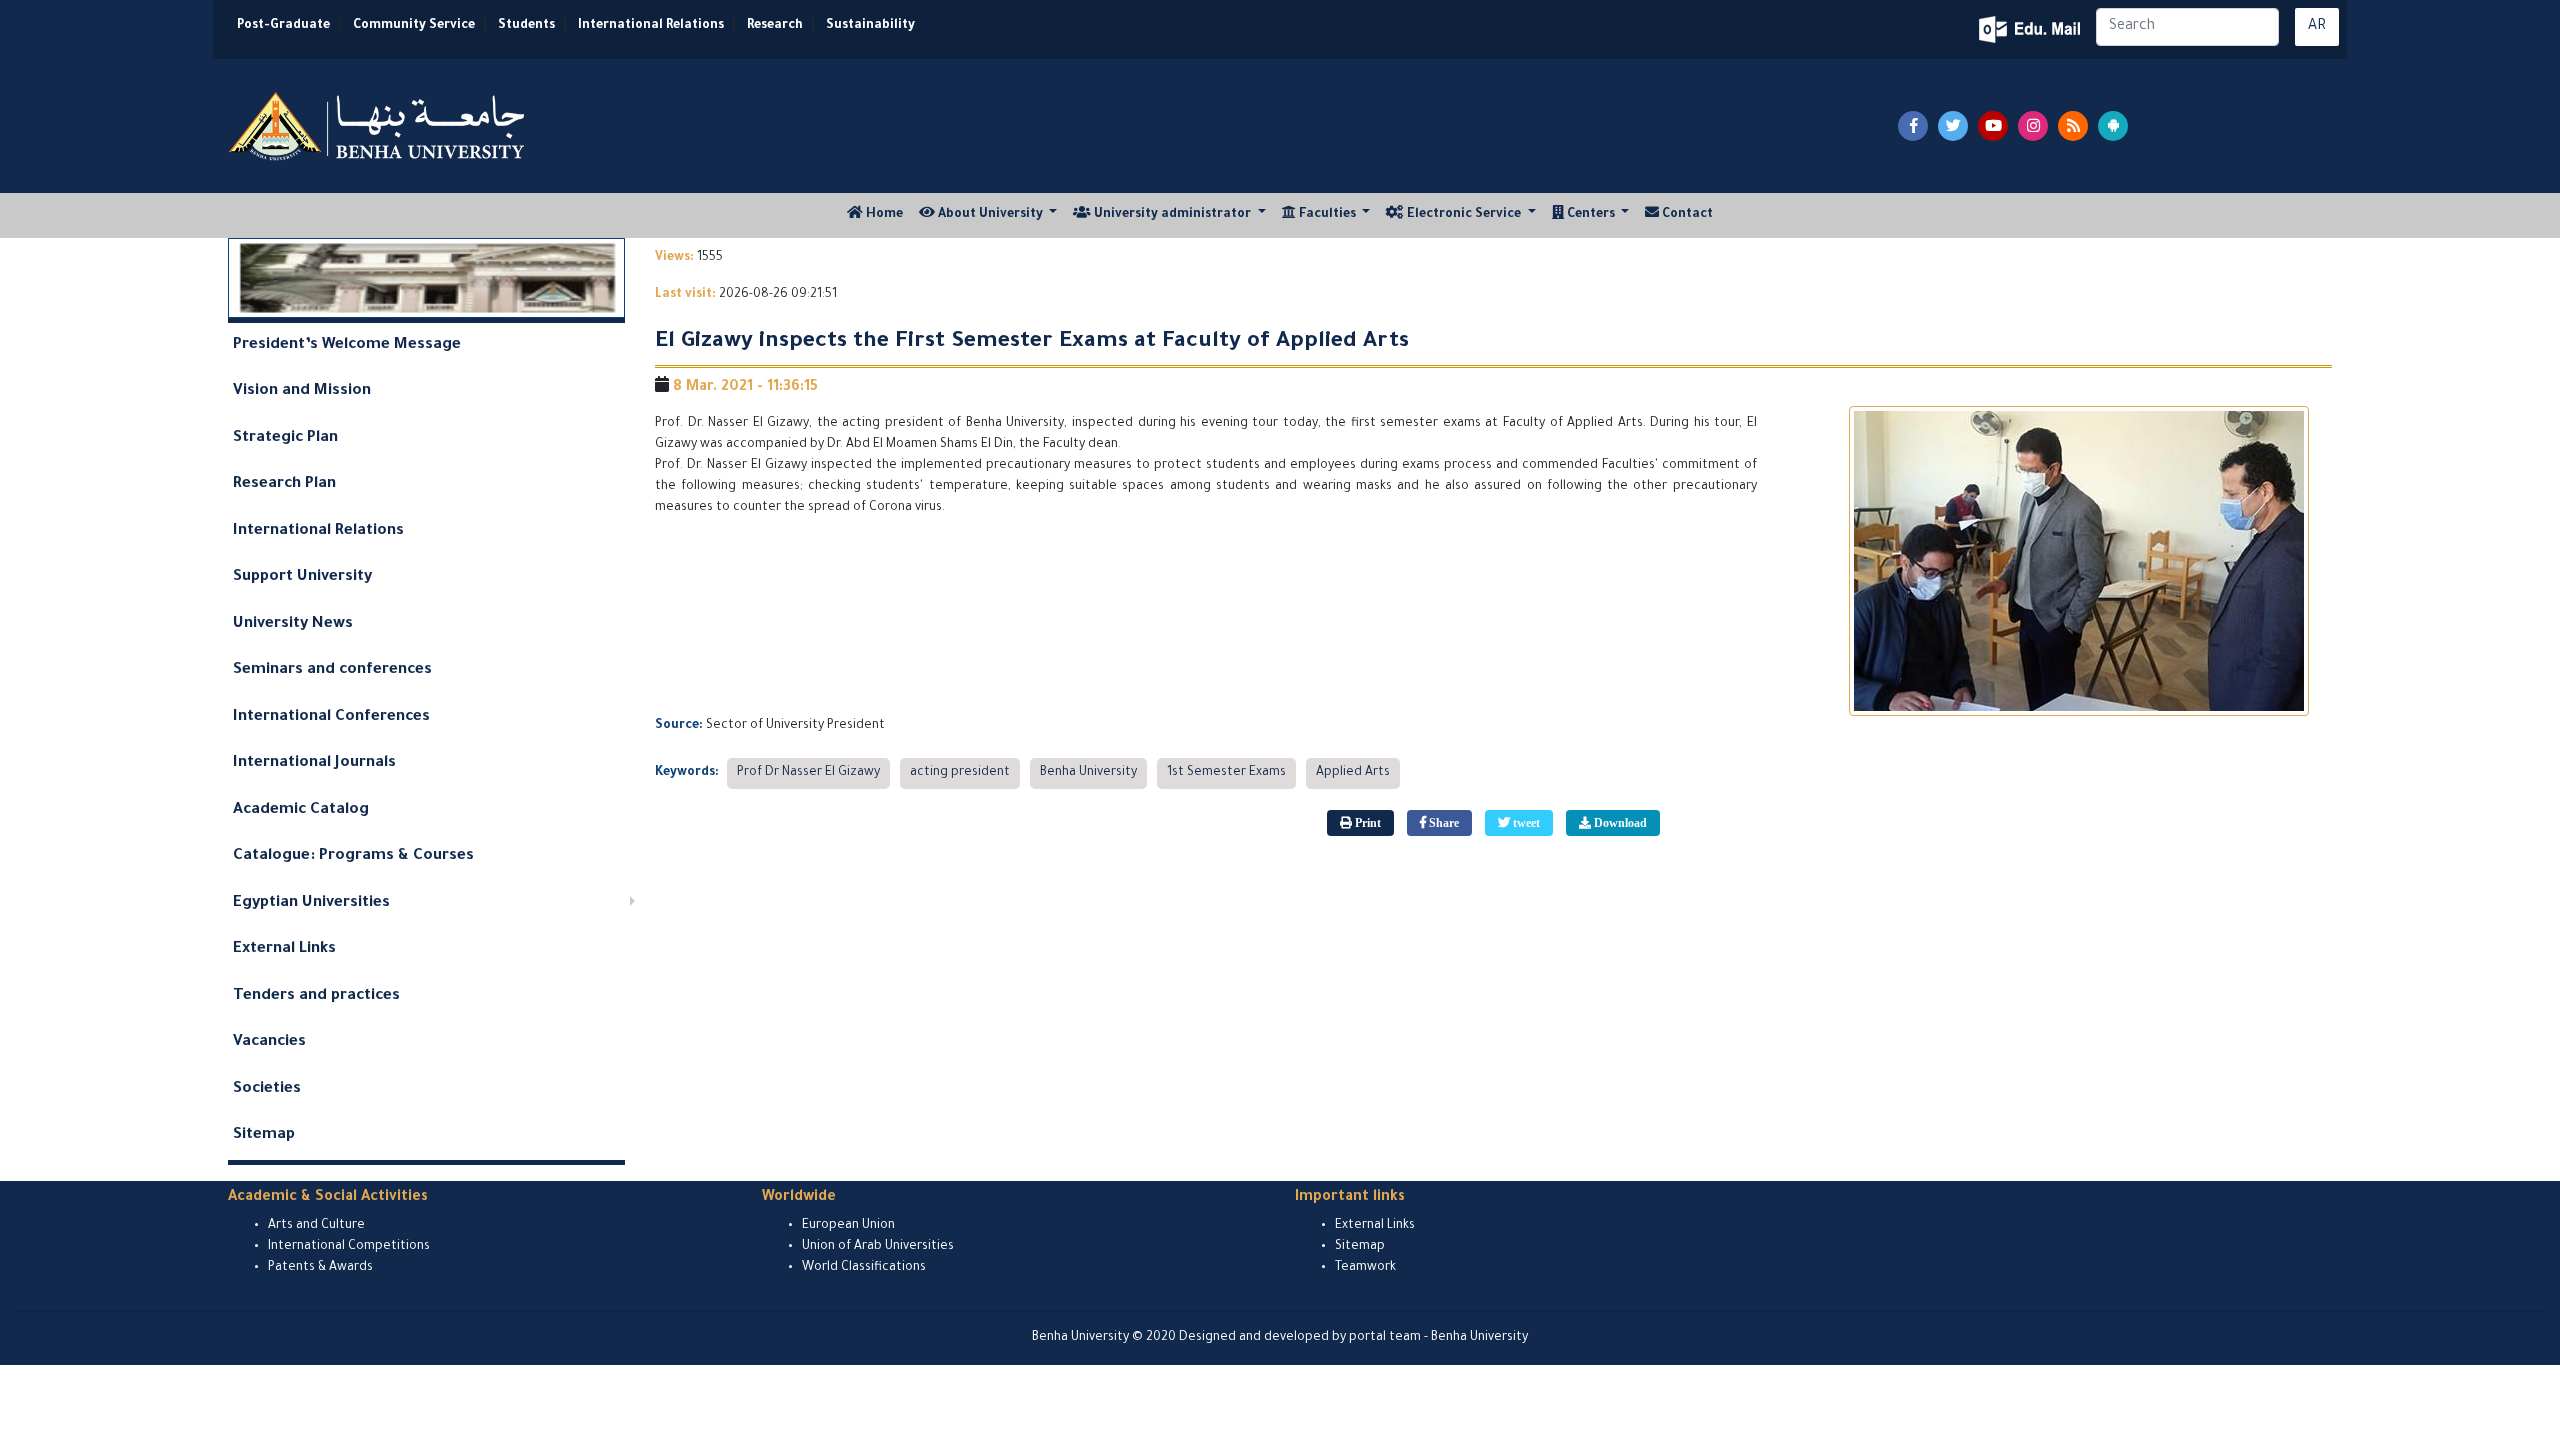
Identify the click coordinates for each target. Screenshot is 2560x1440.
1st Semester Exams (1226, 773)
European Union (848, 1226)
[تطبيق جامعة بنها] (2113, 126)
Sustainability (870, 26)
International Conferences (331, 717)
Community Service (414, 26)
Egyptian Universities (311, 903)
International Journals (314, 763)
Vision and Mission (302, 391)
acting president (960, 773)
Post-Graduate (283, 26)
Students (526, 26)
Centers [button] (1591, 215)
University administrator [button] (1172, 215)
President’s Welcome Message (347, 345)
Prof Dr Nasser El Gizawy (808, 773)
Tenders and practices (316, 996)
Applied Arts (1353, 773)
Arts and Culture (316, 1226)
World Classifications (864, 1268)
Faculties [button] (1327, 215)
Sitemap (264, 1135)
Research (775, 26)
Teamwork (1365, 1268)
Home (887, 214)
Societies (267, 1089)
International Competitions (349, 1247)
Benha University (1088, 773)
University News (293, 624)
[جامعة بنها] (379, 126)
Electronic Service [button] (1464, 215)
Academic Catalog (301, 810)
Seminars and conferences (332, 670)
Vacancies (269, 1042)
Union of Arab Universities (878, 1247)
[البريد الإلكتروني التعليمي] (2031, 29)
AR (2317, 27)
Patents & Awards (320, 1268)
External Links (284, 949)
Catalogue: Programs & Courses (353, 856)
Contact (1686, 215)
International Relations (651, 26)
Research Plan (284, 484)
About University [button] (990, 215)
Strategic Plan (285, 438)
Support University (302, 577)
